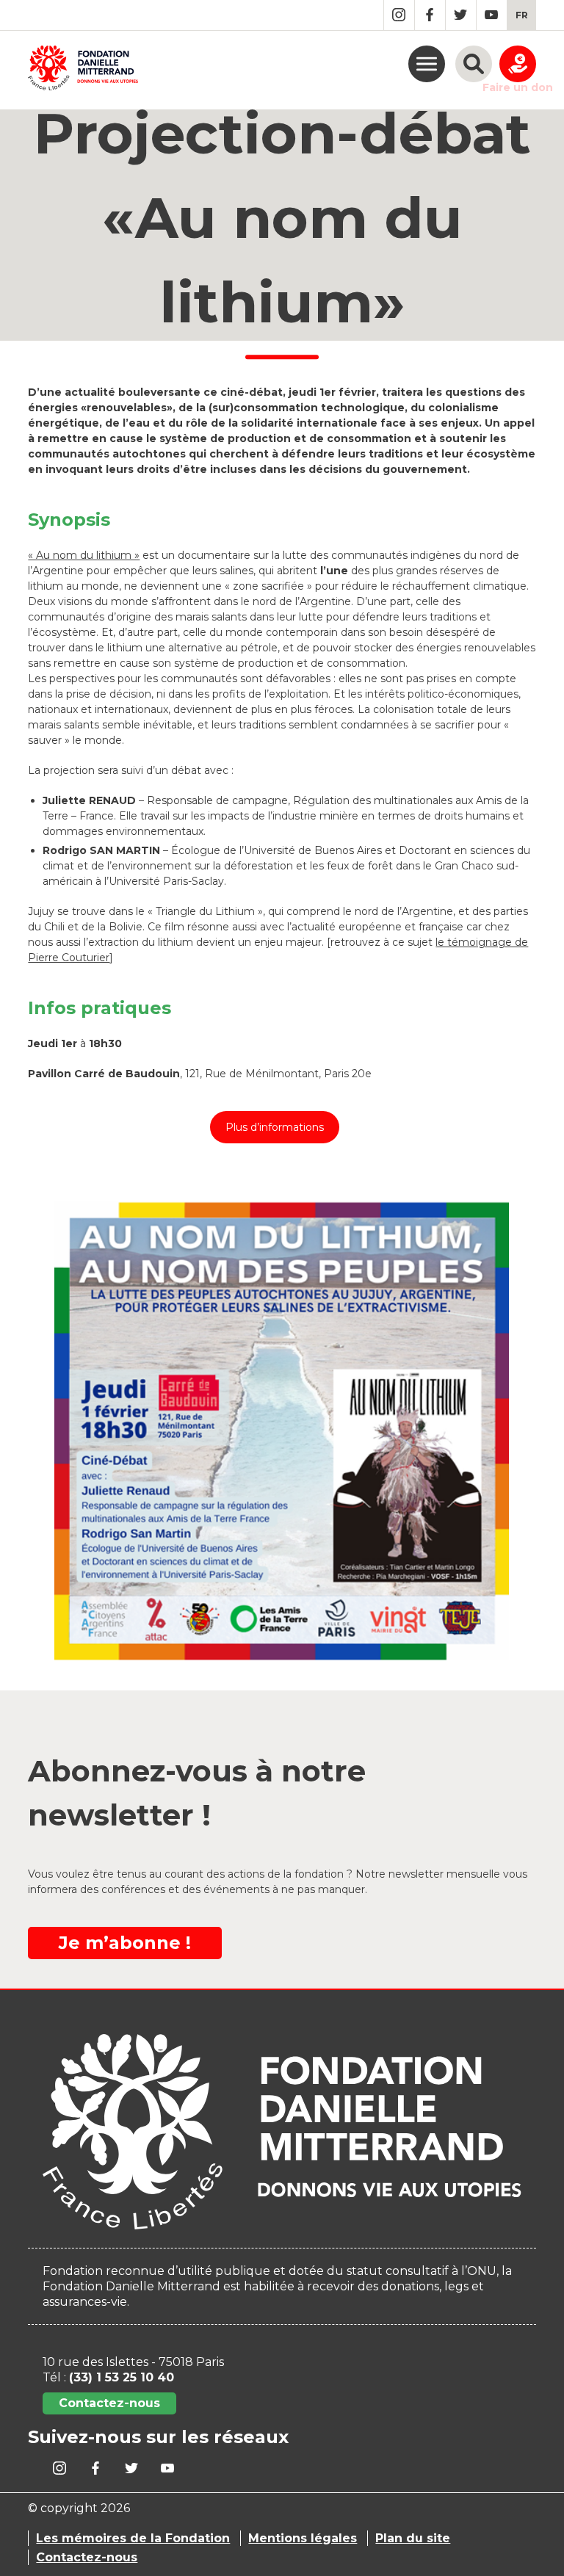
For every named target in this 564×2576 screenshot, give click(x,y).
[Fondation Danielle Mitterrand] (83, 70)
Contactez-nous (109, 2403)
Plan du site (413, 2538)
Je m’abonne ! (125, 1943)
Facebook (430, 15)
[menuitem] (522, 15)
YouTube (492, 15)
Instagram (399, 15)
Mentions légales (303, 2538)
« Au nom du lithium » (84, 555)
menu (427, 64)
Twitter (461, 15)
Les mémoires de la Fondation (133, 2538)
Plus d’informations (275, 1127)
